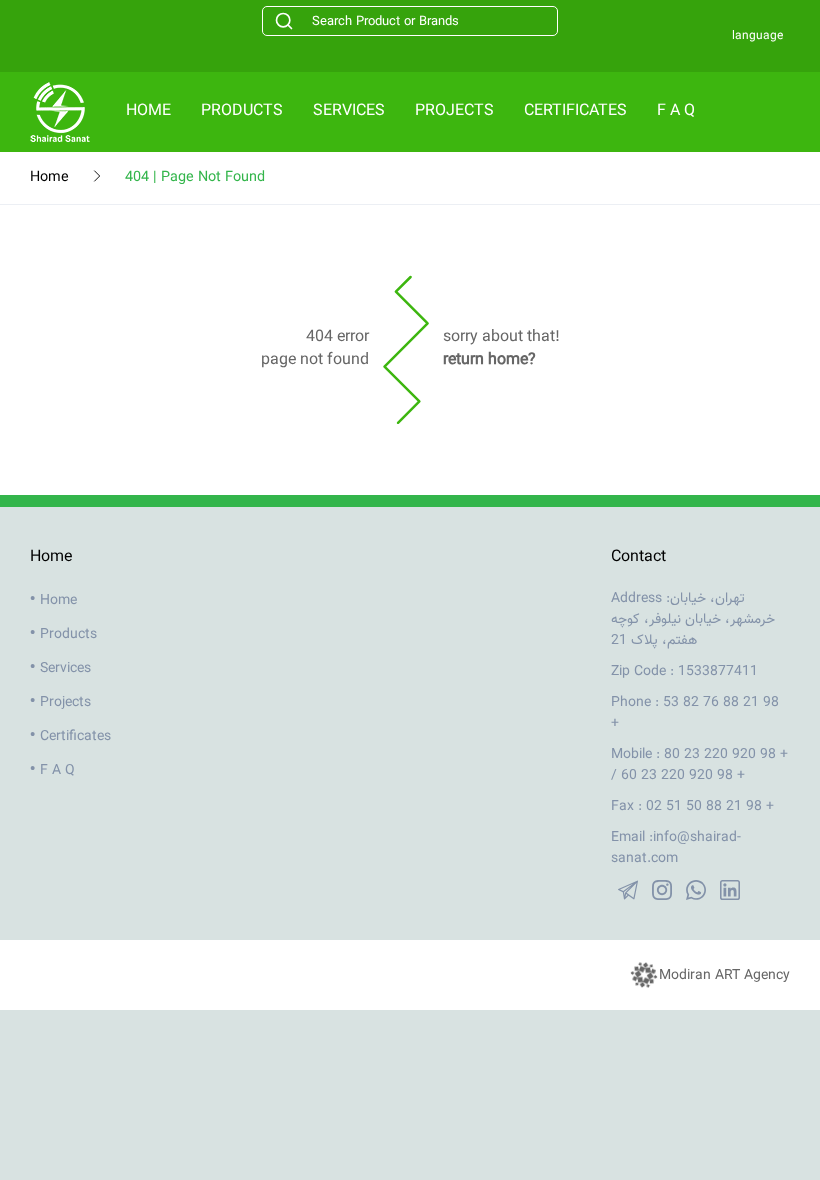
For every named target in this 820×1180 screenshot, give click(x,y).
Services (349, 111)
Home (148, 111)
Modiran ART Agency (724, 976)
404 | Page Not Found (195, 178)
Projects (454, 111)
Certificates (575, 111)
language (757, 36)
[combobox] (410, 21)
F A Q (676, 111)
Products (242, 111)
